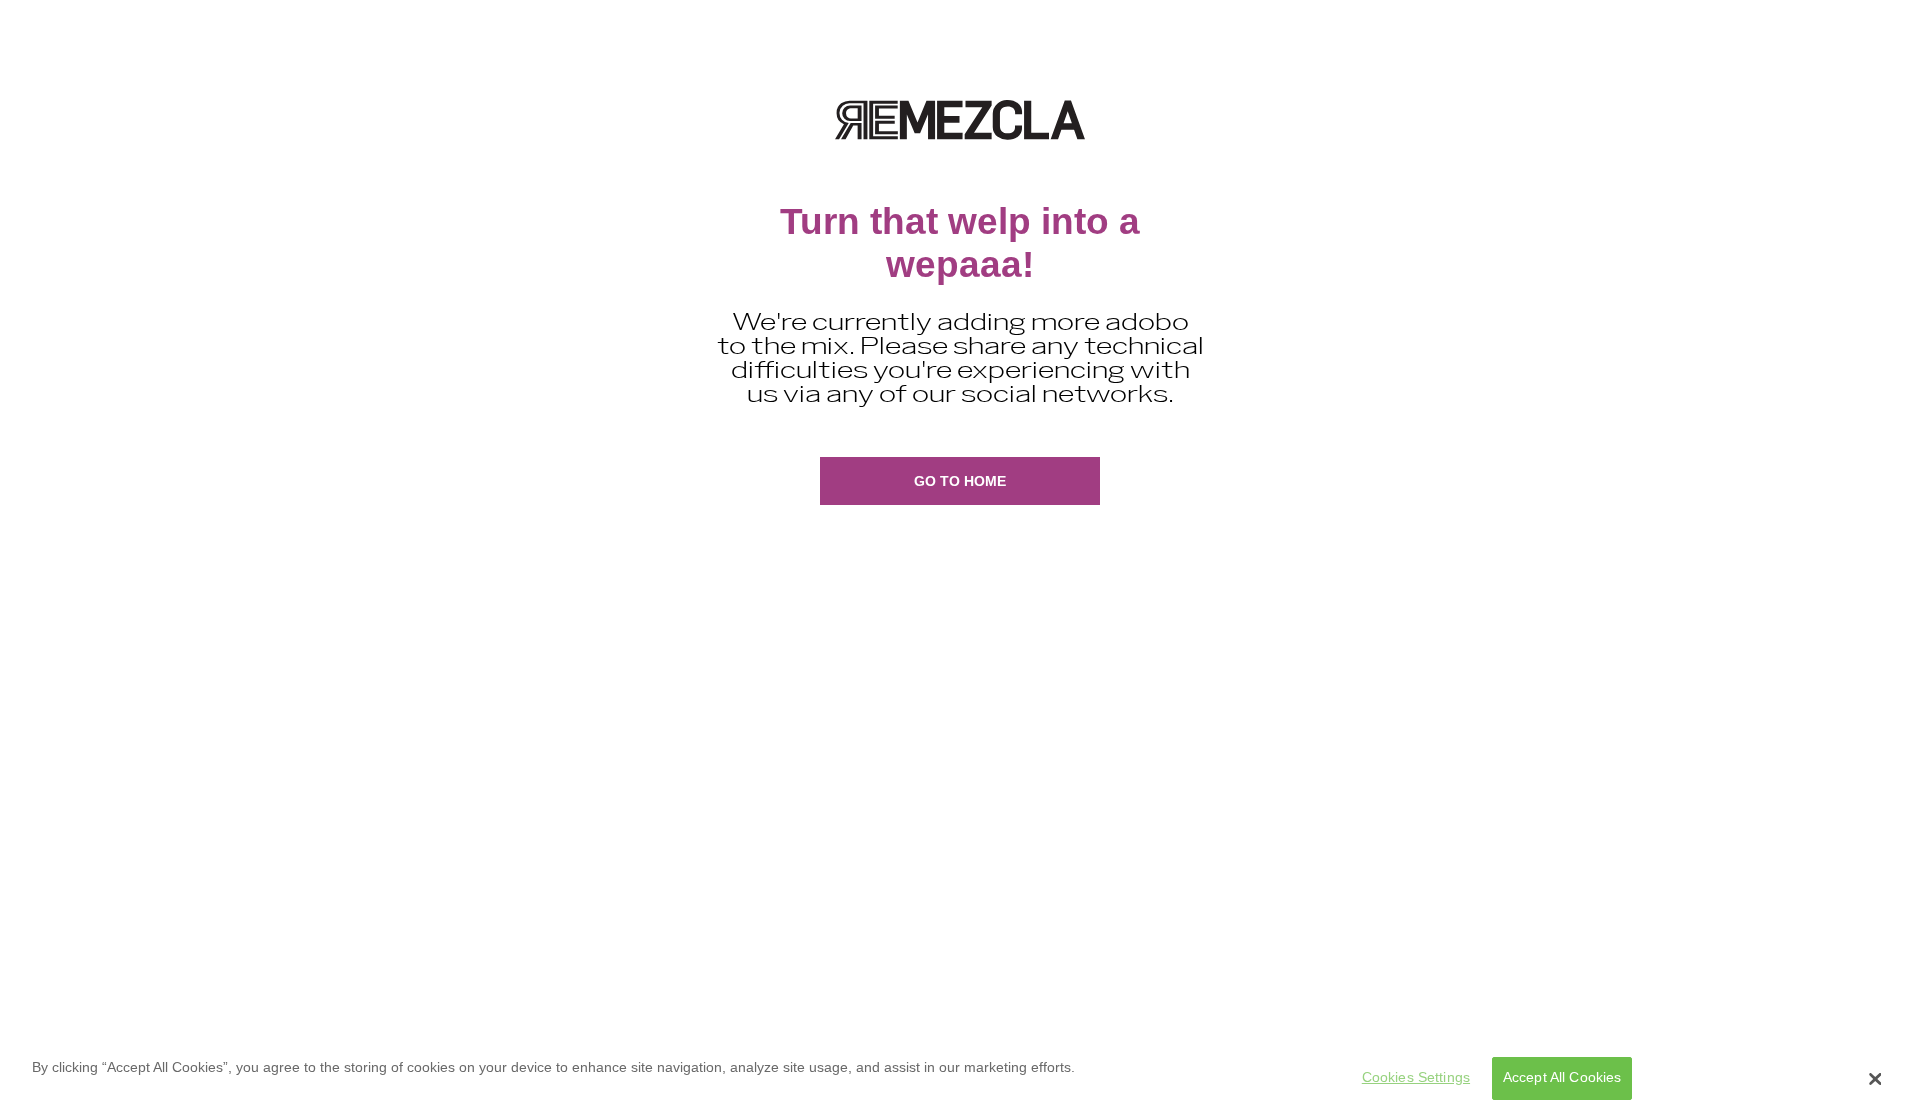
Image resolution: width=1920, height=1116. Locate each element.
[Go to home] (960, 120)
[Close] (1875, 1079)
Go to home (960, 481)
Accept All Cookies (1562, 1078)
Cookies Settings (1416, 1078)
